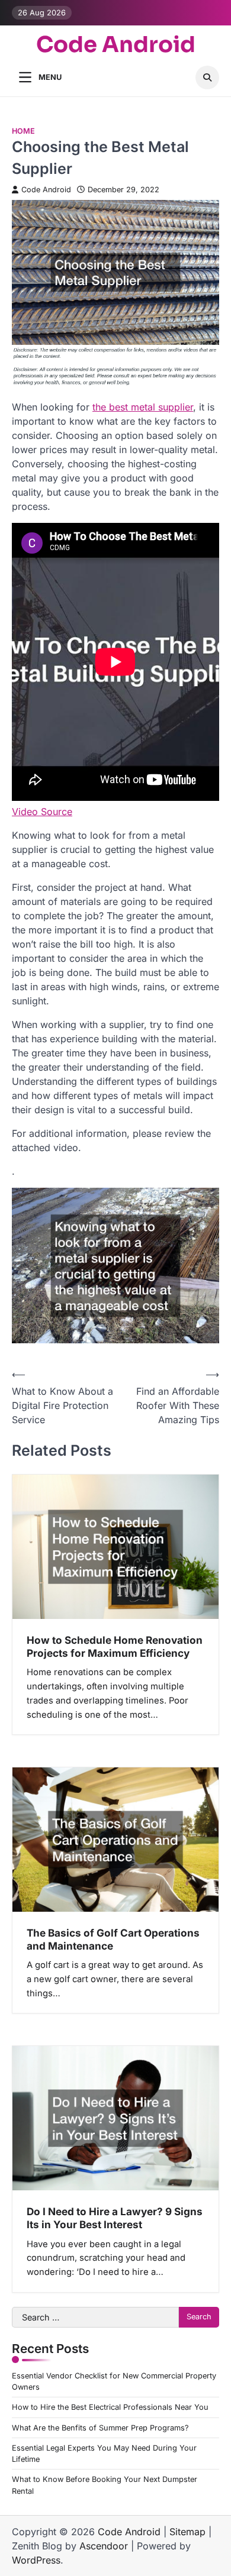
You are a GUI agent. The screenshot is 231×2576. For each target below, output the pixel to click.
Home (23, 131)
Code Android (116, 45)
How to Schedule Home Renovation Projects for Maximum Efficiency (115, 1646)
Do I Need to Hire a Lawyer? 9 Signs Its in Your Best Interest (115, 2218)
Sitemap (187, 2532)
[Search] (207, 77)
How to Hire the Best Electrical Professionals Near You (110, 2407)
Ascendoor (104, 2546)
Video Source (42, 812)
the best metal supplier (143, 407)
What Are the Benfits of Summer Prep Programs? (100, 2428)
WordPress (36, 2560)
